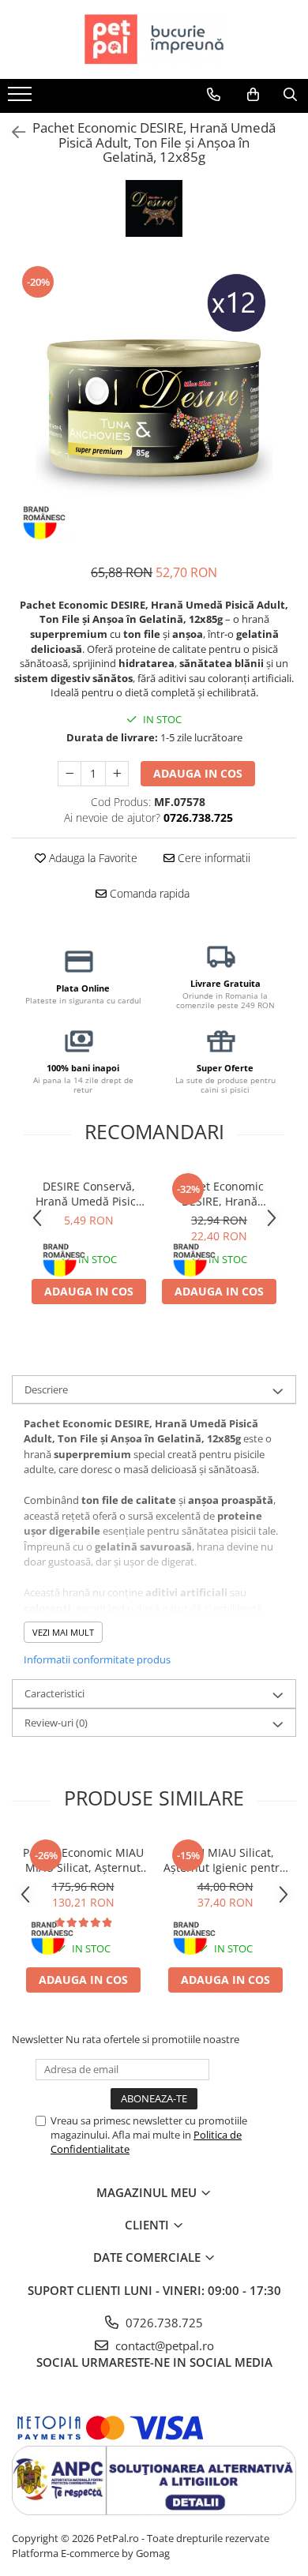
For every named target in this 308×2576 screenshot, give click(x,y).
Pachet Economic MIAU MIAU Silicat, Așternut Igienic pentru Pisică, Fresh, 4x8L (83, 1860)
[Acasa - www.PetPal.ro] (154, 39)
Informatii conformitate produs (97, 1659)
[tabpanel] (154, 406)
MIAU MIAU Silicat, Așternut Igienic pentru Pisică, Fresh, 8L (225, 1860)
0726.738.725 (163, 2323)
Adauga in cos (198, 773)
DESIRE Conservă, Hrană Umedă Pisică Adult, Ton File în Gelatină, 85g (89, 1194)
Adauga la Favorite (92, 858)
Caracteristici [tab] (54, 1693)
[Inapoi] (12, 132)
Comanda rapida (148, 893)
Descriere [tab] (46, 1389)
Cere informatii (212, 858)
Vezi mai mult (63, 1632)
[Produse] (22, 99)
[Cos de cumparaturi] (253, 95)
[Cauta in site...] (290, 95)
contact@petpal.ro (163, 2345)
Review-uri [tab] (56, 1723)
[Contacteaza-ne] (214, 95)
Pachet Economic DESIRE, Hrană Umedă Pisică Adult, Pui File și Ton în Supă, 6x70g (220, 1194)
